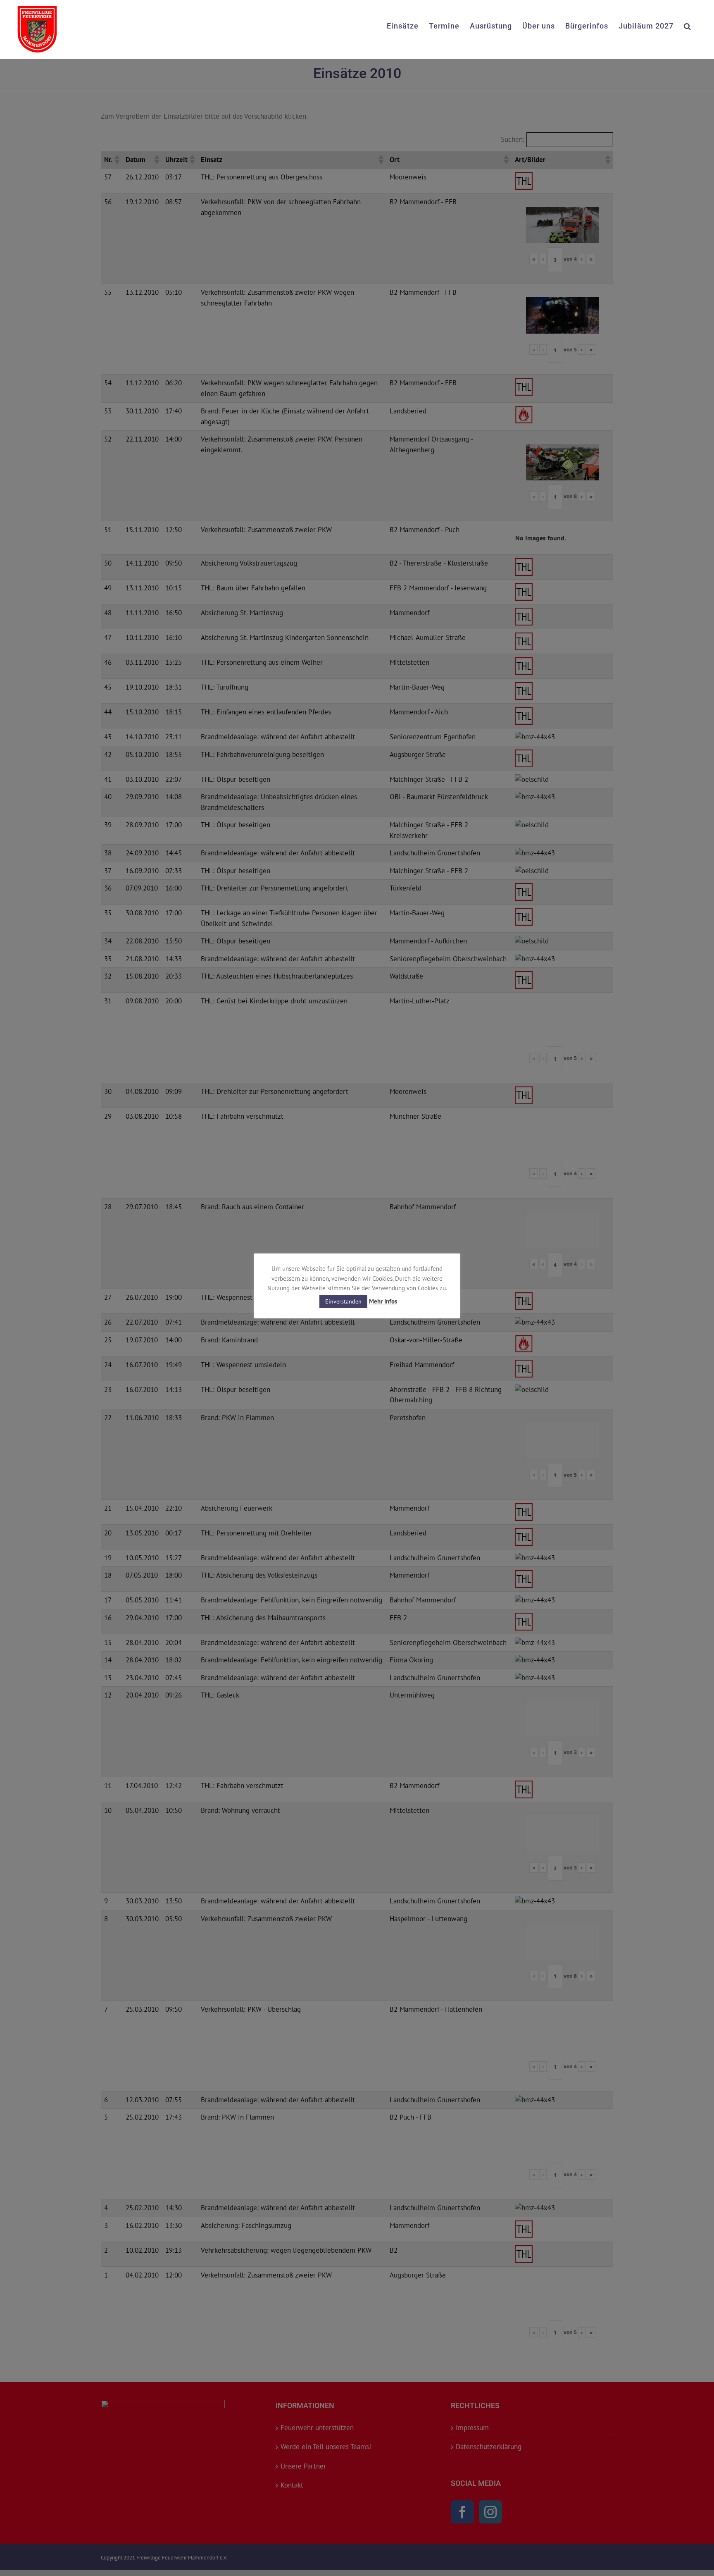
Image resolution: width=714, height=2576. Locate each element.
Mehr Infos (383, 1301)
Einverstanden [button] (343, 1301)
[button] (688, 25)
